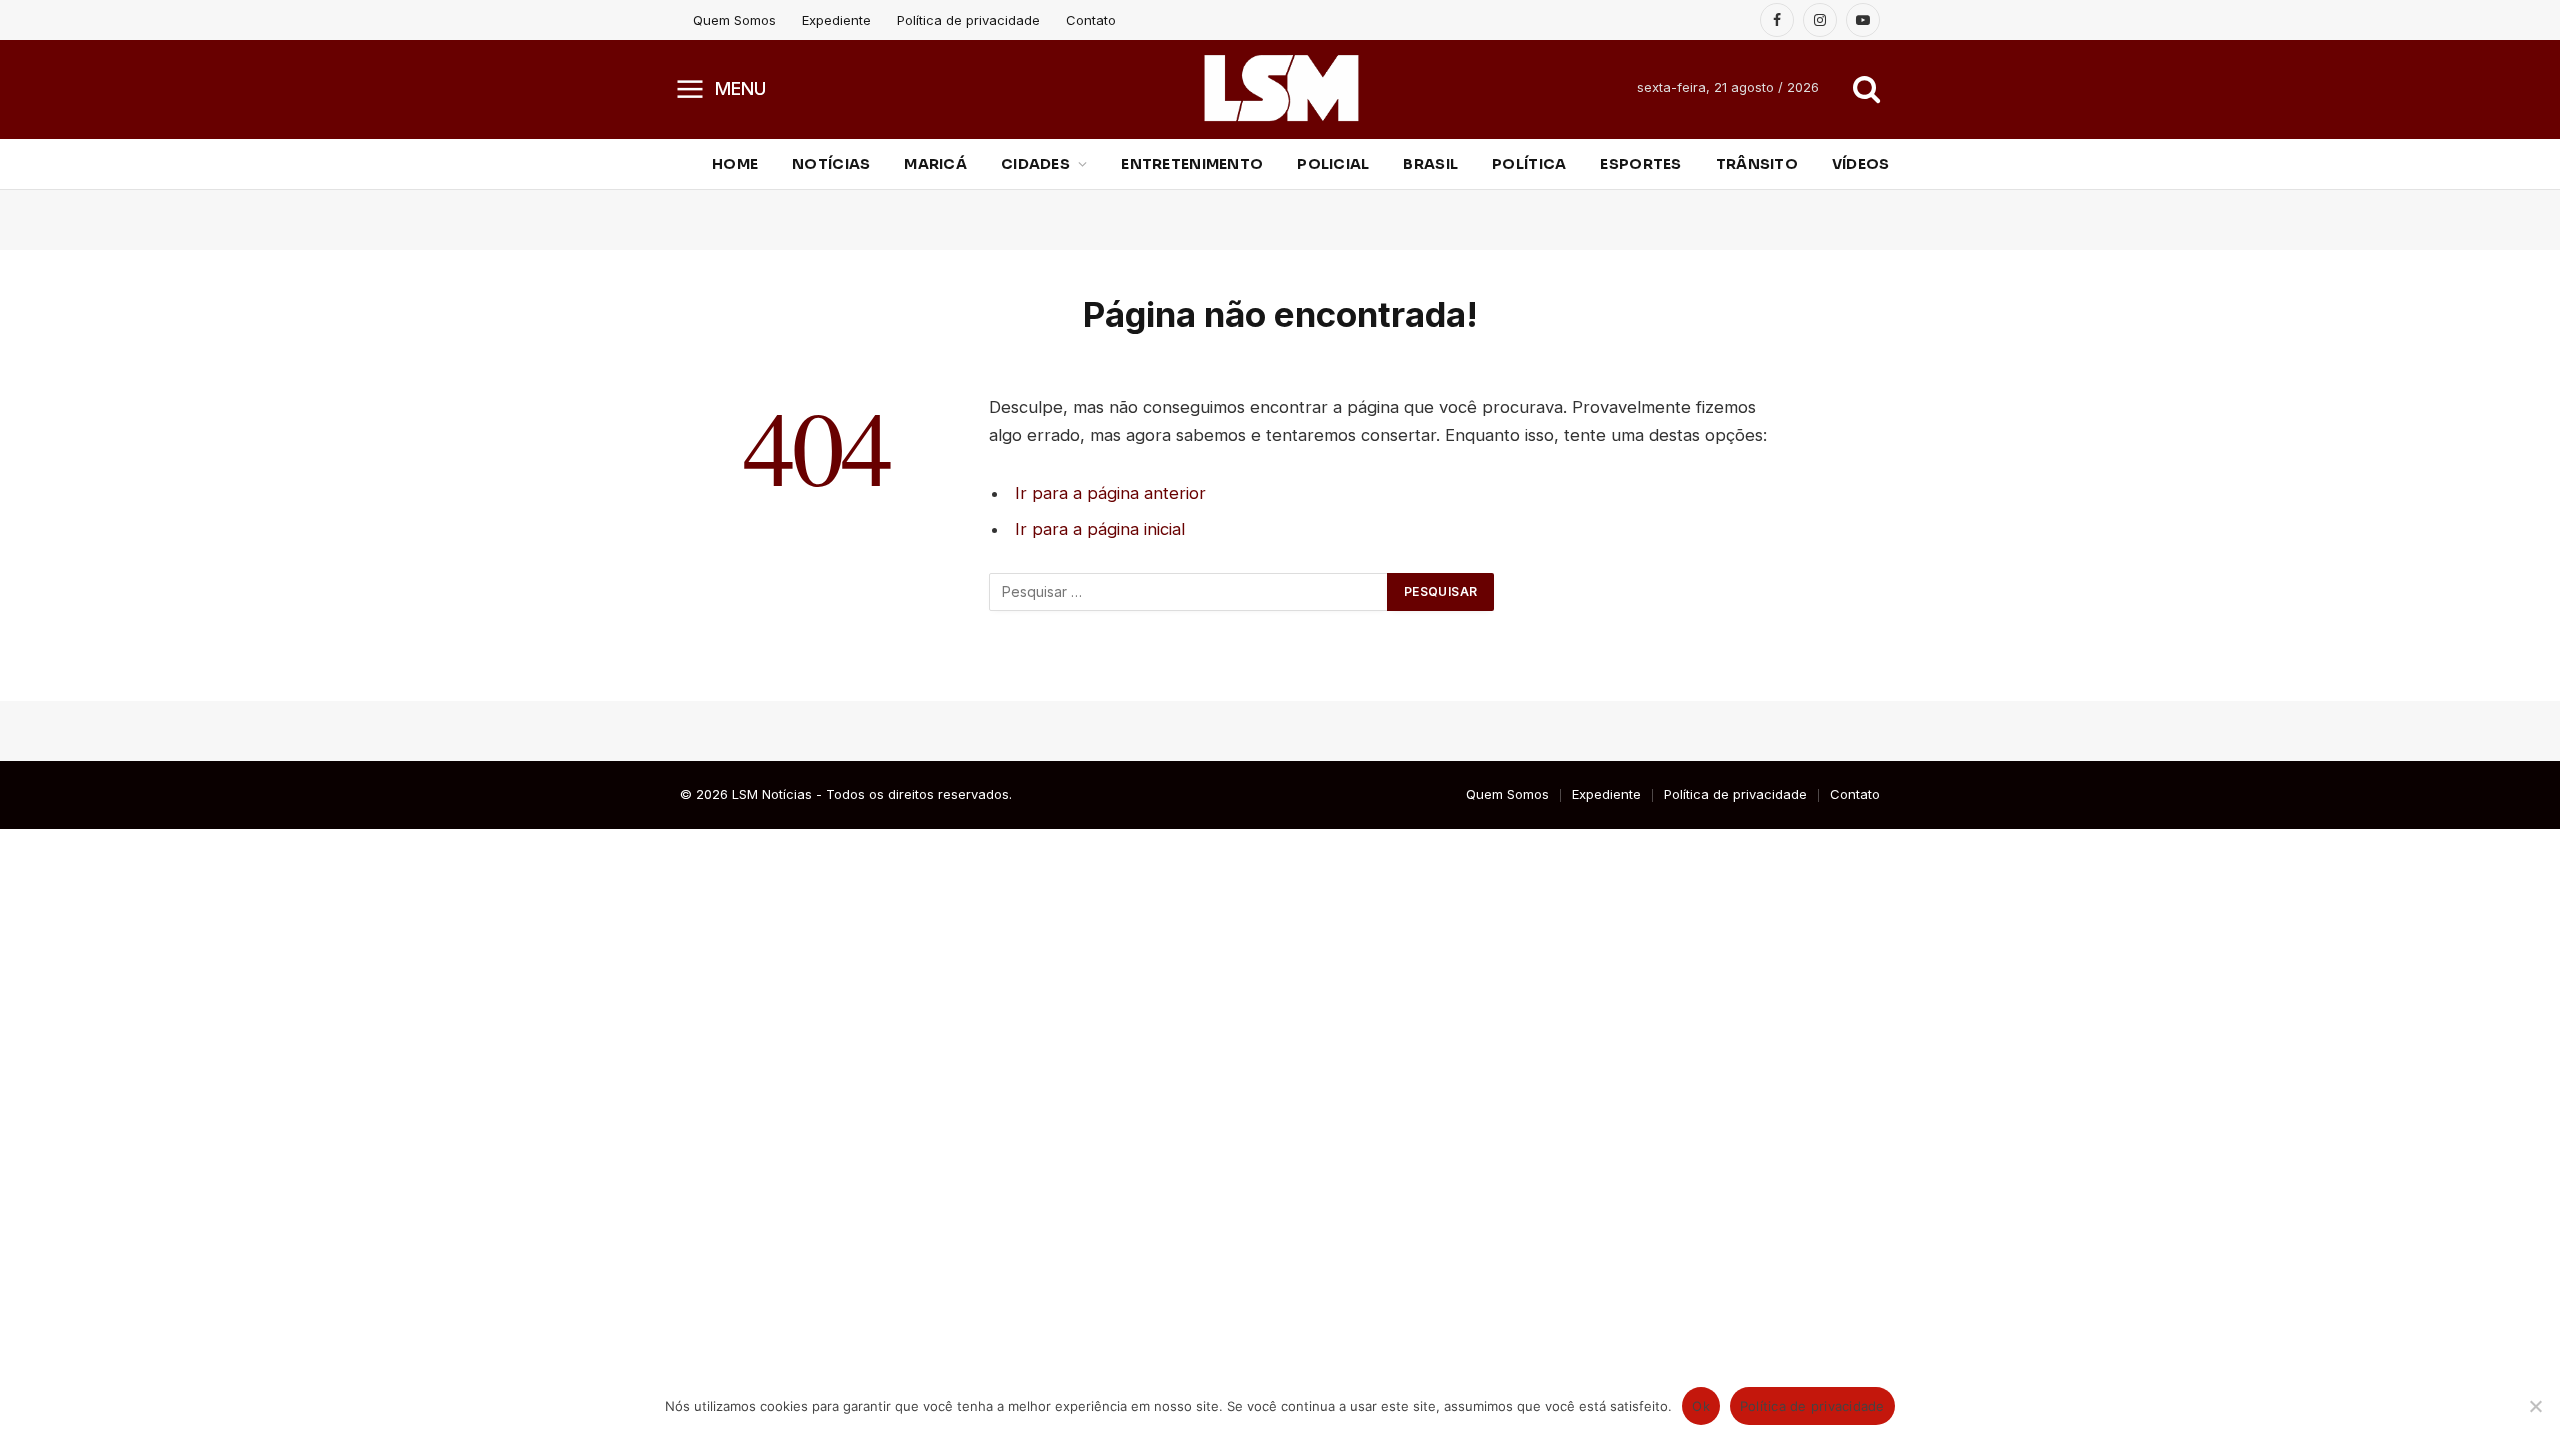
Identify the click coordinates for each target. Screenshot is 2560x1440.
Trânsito (1757, 164)
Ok (1701, 1406)
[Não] (2535, 1406)
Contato (1091, 20)
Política (1529, 164)
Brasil (1430, 164)
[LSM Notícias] (1280, 88)
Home (735, 164)
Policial (1333, 164)
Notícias (831, 164)
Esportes (1640, 164)
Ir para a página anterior (1110, 493)
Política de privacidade (968, 20)
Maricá (935, 164)
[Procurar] (1864, 88)
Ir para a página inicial (1100, 529)
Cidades (1035, 164)
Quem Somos (734, 20)
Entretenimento (1192, 164)
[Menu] (690, 88)
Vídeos (1861, 164)
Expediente (836, 20)
